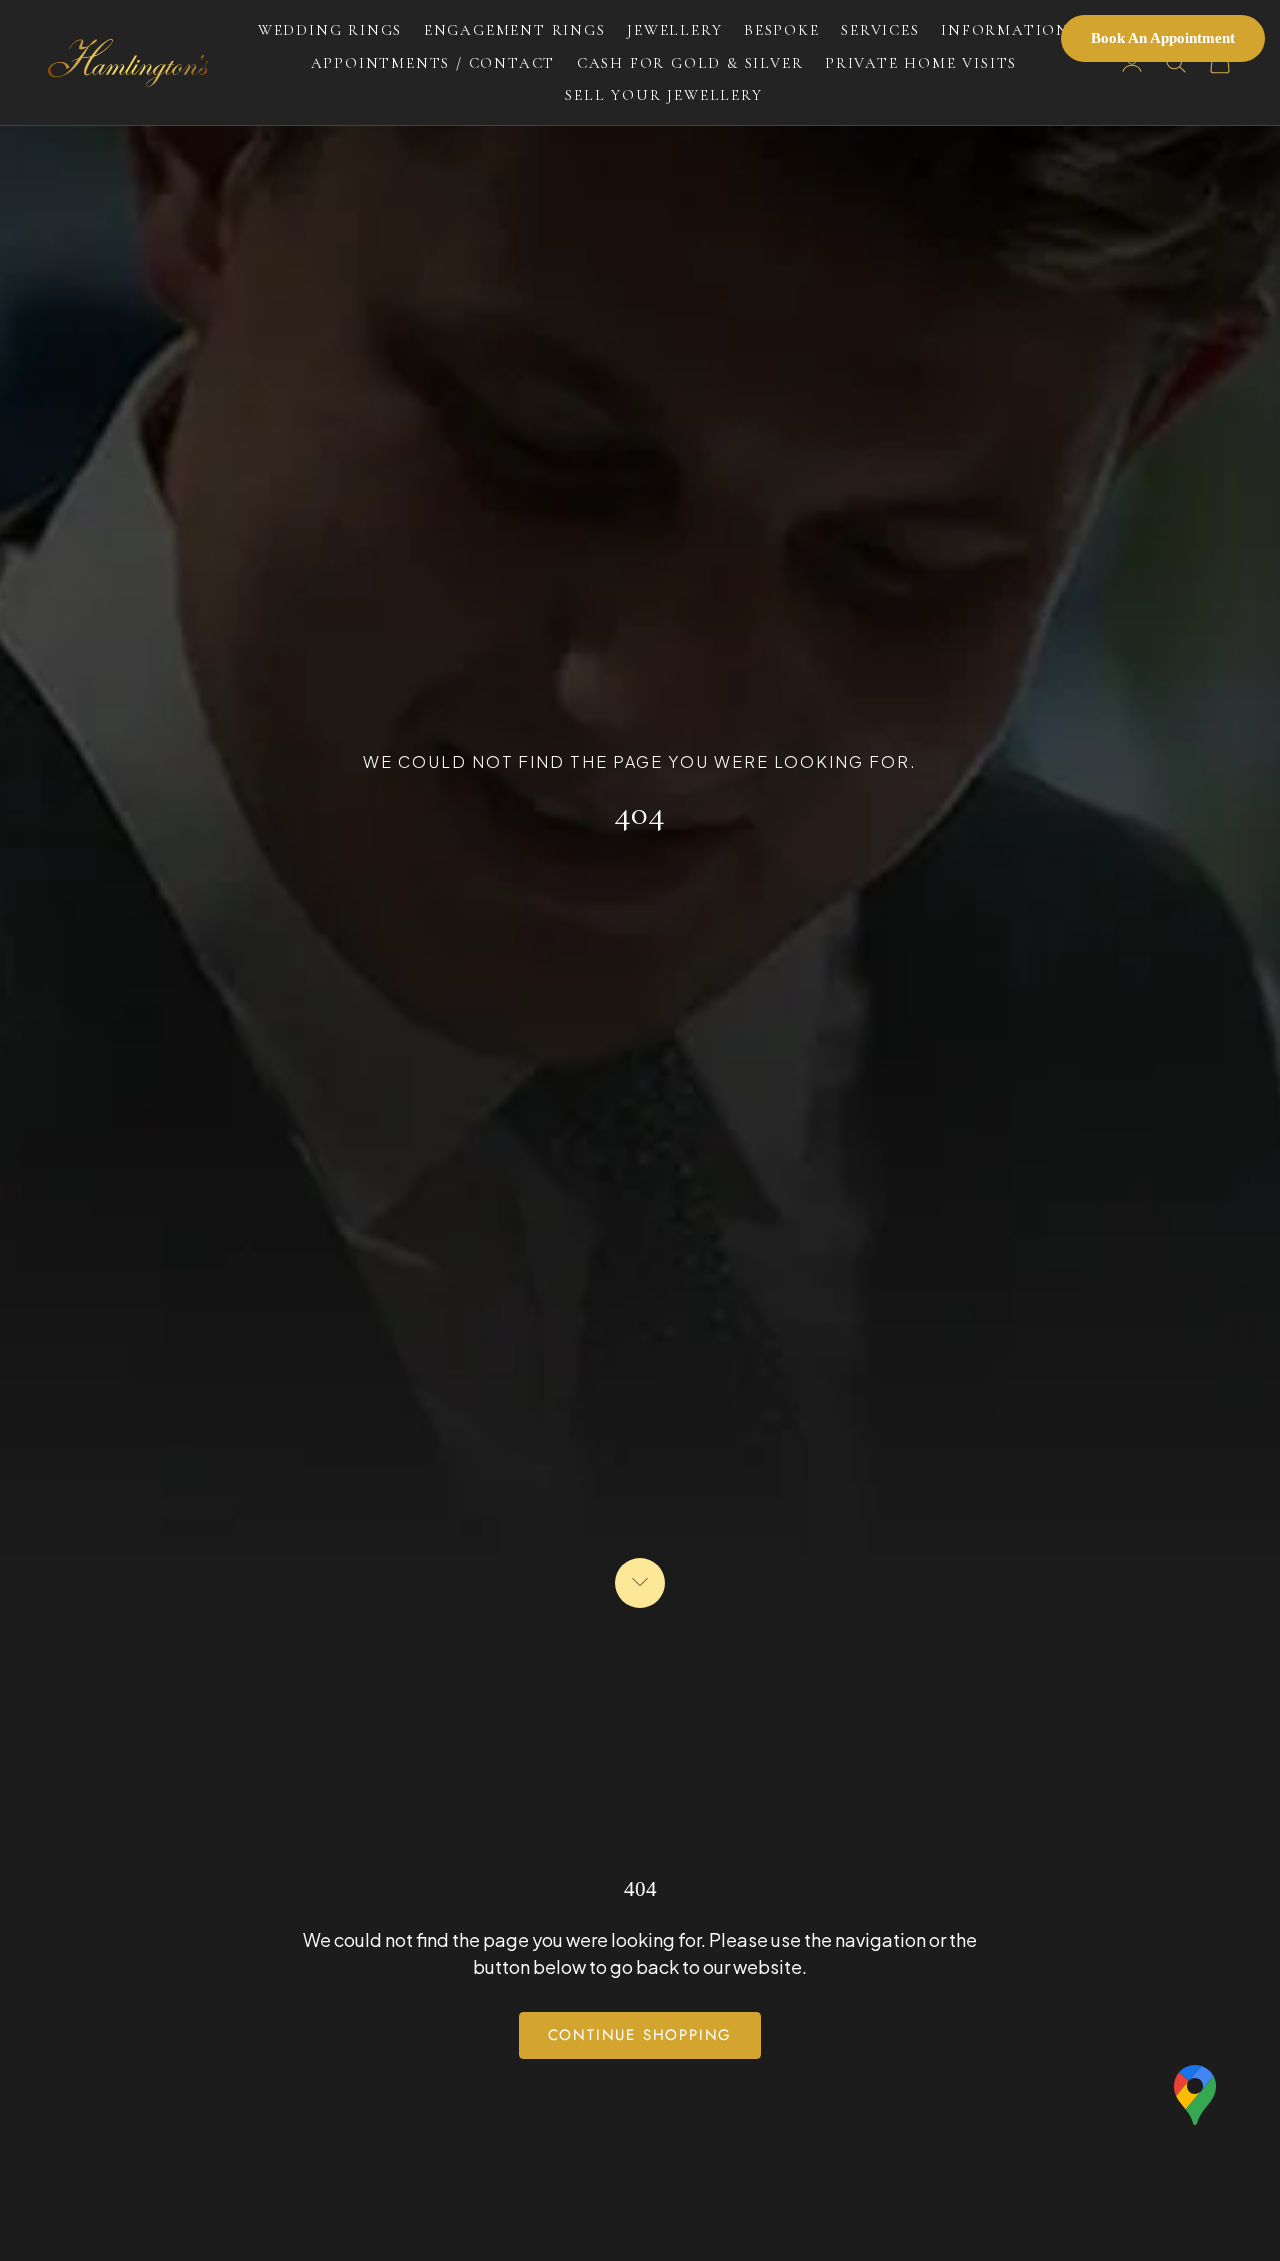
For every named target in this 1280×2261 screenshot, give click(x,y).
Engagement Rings (515, 30)
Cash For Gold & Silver (690, 63)
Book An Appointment (1163, 38)
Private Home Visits (921, 63)
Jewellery (674, 30)
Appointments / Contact (433, 63)
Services (880, 30)
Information (1005, 30)
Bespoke (782, 30)
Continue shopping (640, 2035)
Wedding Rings (330, 30)
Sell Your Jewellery (663, 95)
